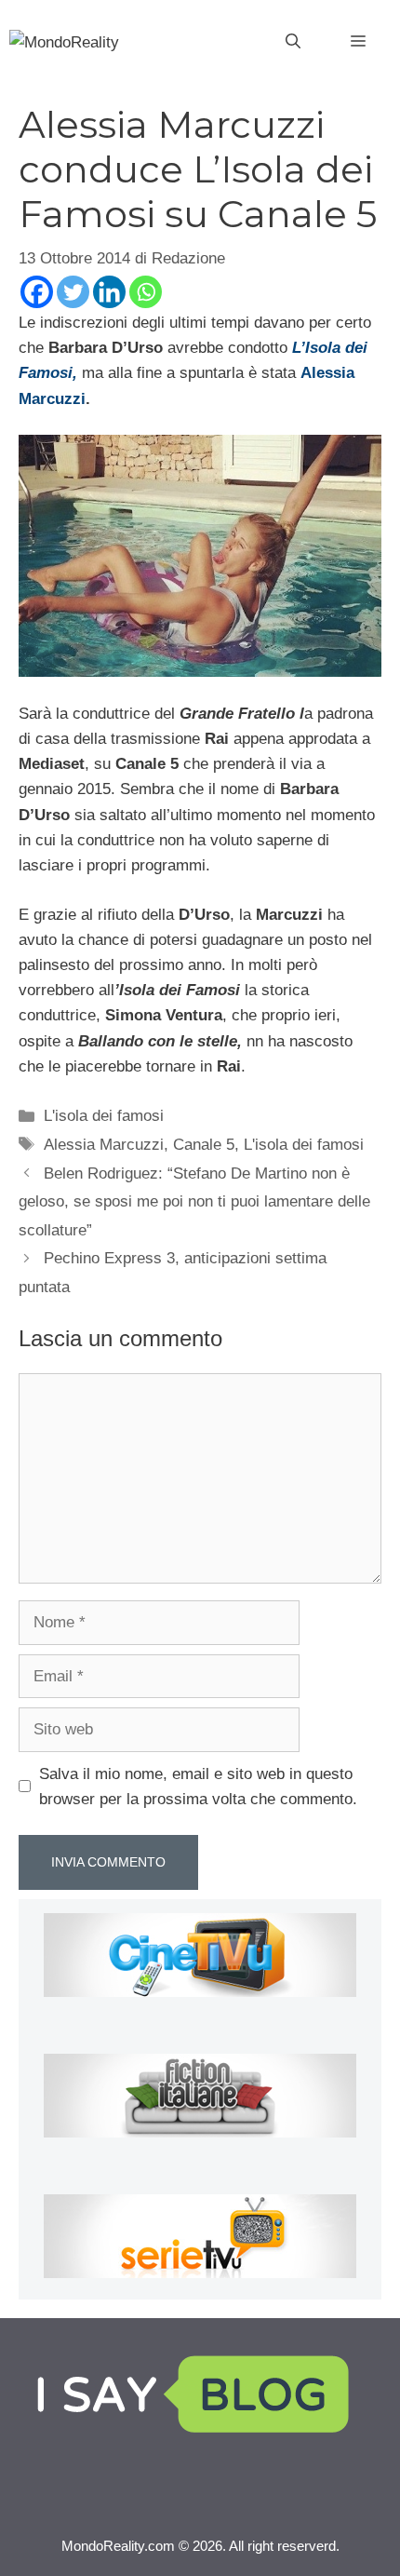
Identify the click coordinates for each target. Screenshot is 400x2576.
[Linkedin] (109, 292)
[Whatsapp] (146, 292)
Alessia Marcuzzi (104, 1145)
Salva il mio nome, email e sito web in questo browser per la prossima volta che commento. (198, 1787)
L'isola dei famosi (104, 1116)
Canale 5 (204, 1145)
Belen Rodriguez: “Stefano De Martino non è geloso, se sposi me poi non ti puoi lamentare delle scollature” (194, 1202)
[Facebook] (37, 292)
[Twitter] (73, 292)
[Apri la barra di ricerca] (293, 42)
